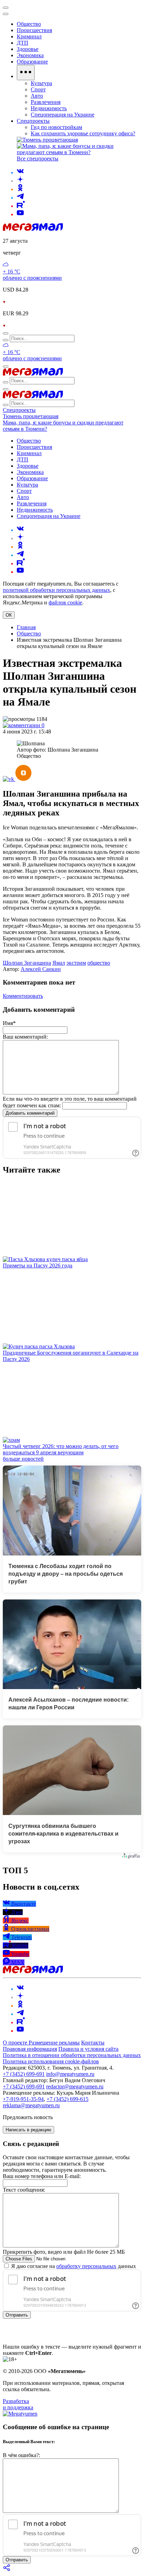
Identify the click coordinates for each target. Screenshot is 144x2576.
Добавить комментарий (30, 1113)
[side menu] (6, 14)
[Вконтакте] (20, 172)
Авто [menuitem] (37, 96)
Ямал (59, 963)
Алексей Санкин (41, 969)
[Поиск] (6, 333)
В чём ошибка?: (21, 2455)
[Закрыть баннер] (6, 8)
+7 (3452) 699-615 (67, 2099)
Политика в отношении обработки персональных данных (72, 2055)
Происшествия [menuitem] (34, 30)
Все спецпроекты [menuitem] (38, 159)
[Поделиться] (7, 2570)
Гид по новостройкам (56, 127)
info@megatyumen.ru (70, 2074)
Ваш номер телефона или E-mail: (42, 2176)
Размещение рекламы (54, 2043)
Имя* (9, 1023)
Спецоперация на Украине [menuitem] (63, 115)
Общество (29, 634)
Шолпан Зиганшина (27, 963)
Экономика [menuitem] (30, 55)
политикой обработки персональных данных (56, 590)
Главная (26, 627)
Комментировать (23, 996)
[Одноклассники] (20, 189)
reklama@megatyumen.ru (31, 2105)
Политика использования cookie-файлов (51, 2061)
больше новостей (23, 1459)
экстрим (76, 963)
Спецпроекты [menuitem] (33, 121)
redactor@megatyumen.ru (75, 2087)
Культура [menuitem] (41, 83)
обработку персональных (86, 2266)
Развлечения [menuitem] (46, 102)
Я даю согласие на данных (73, 2266)
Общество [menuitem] (29, 24)
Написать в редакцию (28, 2130)
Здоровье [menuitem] (28, 49)
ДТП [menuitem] (23, 43)
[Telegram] (20, 198)
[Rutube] (21, 206)
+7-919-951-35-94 (23, 2099)
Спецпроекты (19, 410)
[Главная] (33, 229)
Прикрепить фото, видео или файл (64, 2252)
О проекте (16, 2043)
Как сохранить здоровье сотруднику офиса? (83, 133)
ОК (9, 615)
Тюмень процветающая (31, 416)
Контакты (93, 2043)
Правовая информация (30, 2049)
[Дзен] (20, 181)
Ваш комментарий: (25, 1037)
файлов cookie (65, 602)
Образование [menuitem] (32, 62)
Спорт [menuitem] (38, 89)
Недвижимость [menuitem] (49, 108)
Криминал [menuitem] (29, 36)
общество (99, 963)
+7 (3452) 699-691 (24, 2074)
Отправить (17, 2315)
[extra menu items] (26, 73)
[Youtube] (20, 214)
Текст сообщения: (24, 2190)
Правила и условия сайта (88, 2049)
